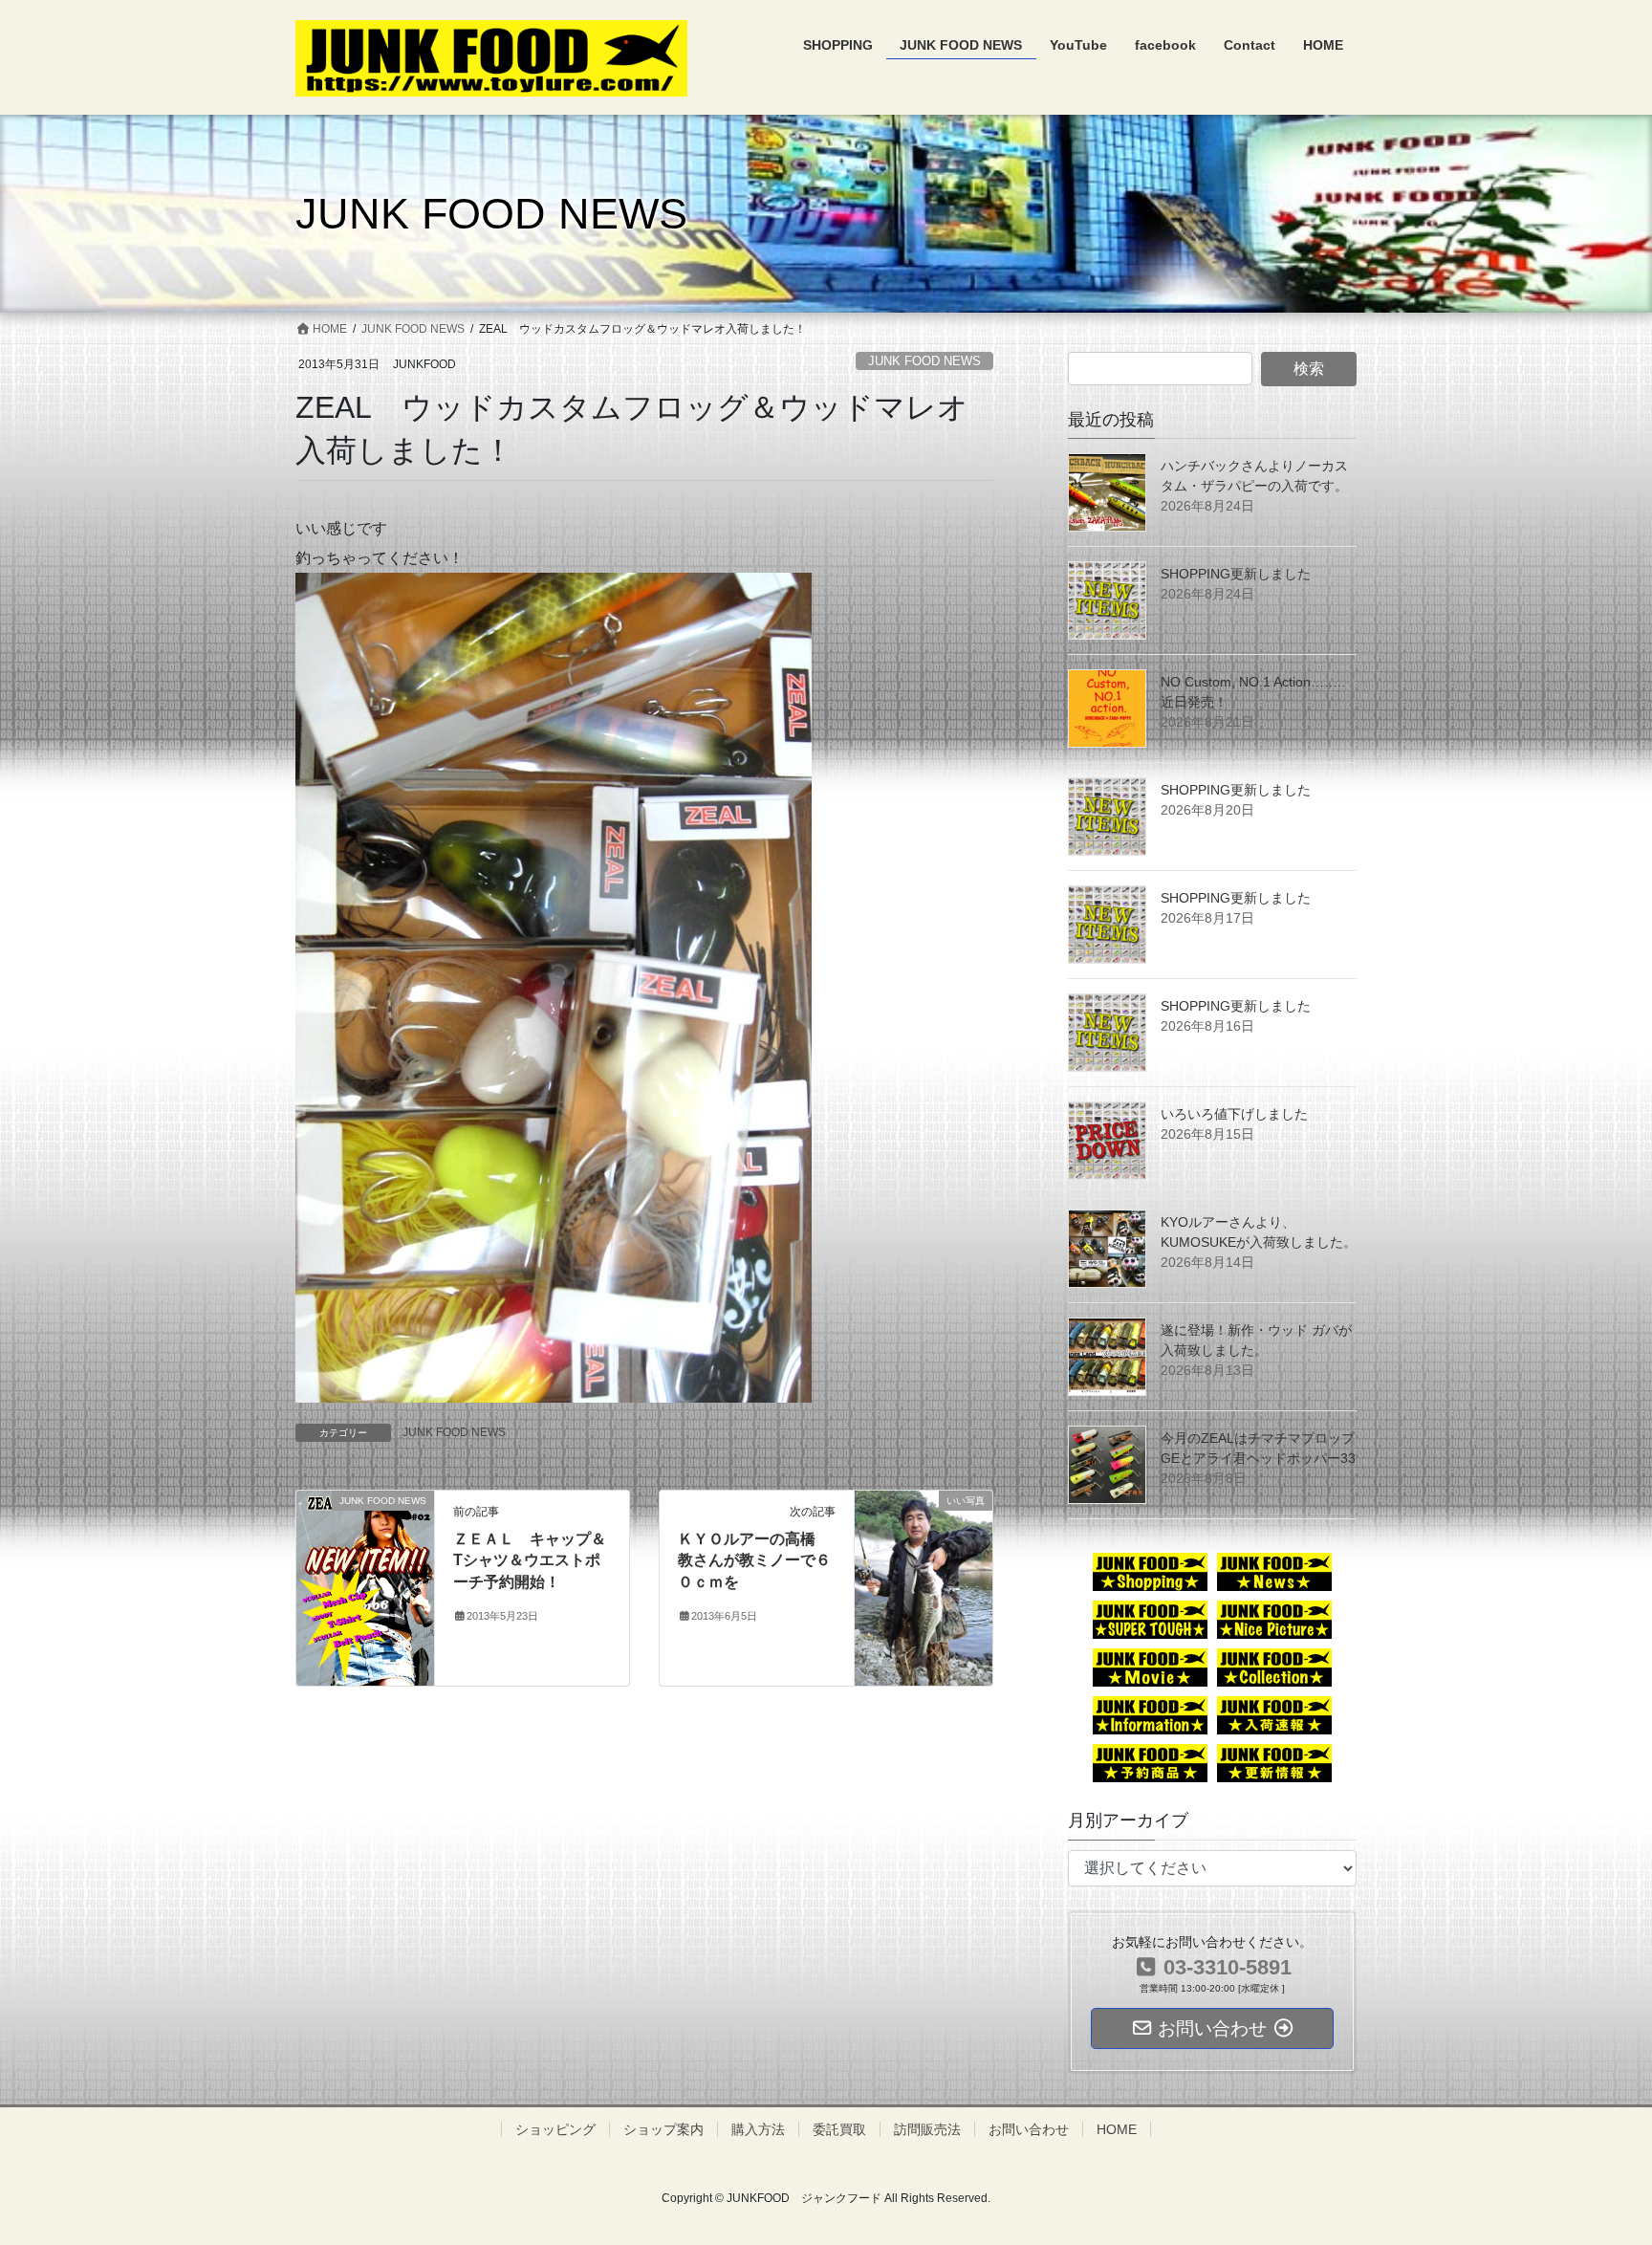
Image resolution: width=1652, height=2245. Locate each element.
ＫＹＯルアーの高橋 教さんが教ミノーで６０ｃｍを (754, 1560)
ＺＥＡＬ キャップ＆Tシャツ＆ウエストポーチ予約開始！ (530, 1560)
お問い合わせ (1029, 2129)
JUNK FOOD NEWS (924, 361)
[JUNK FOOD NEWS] (365, 1587)
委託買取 (839, 2129)
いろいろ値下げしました (1234, 1114)
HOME (1117, 2129)
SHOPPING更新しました (1236, 574)
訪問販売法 (927, 2129)
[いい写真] (924, 1581)
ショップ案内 (663, 2129)
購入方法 (758, 2129)
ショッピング (555, 2129)
